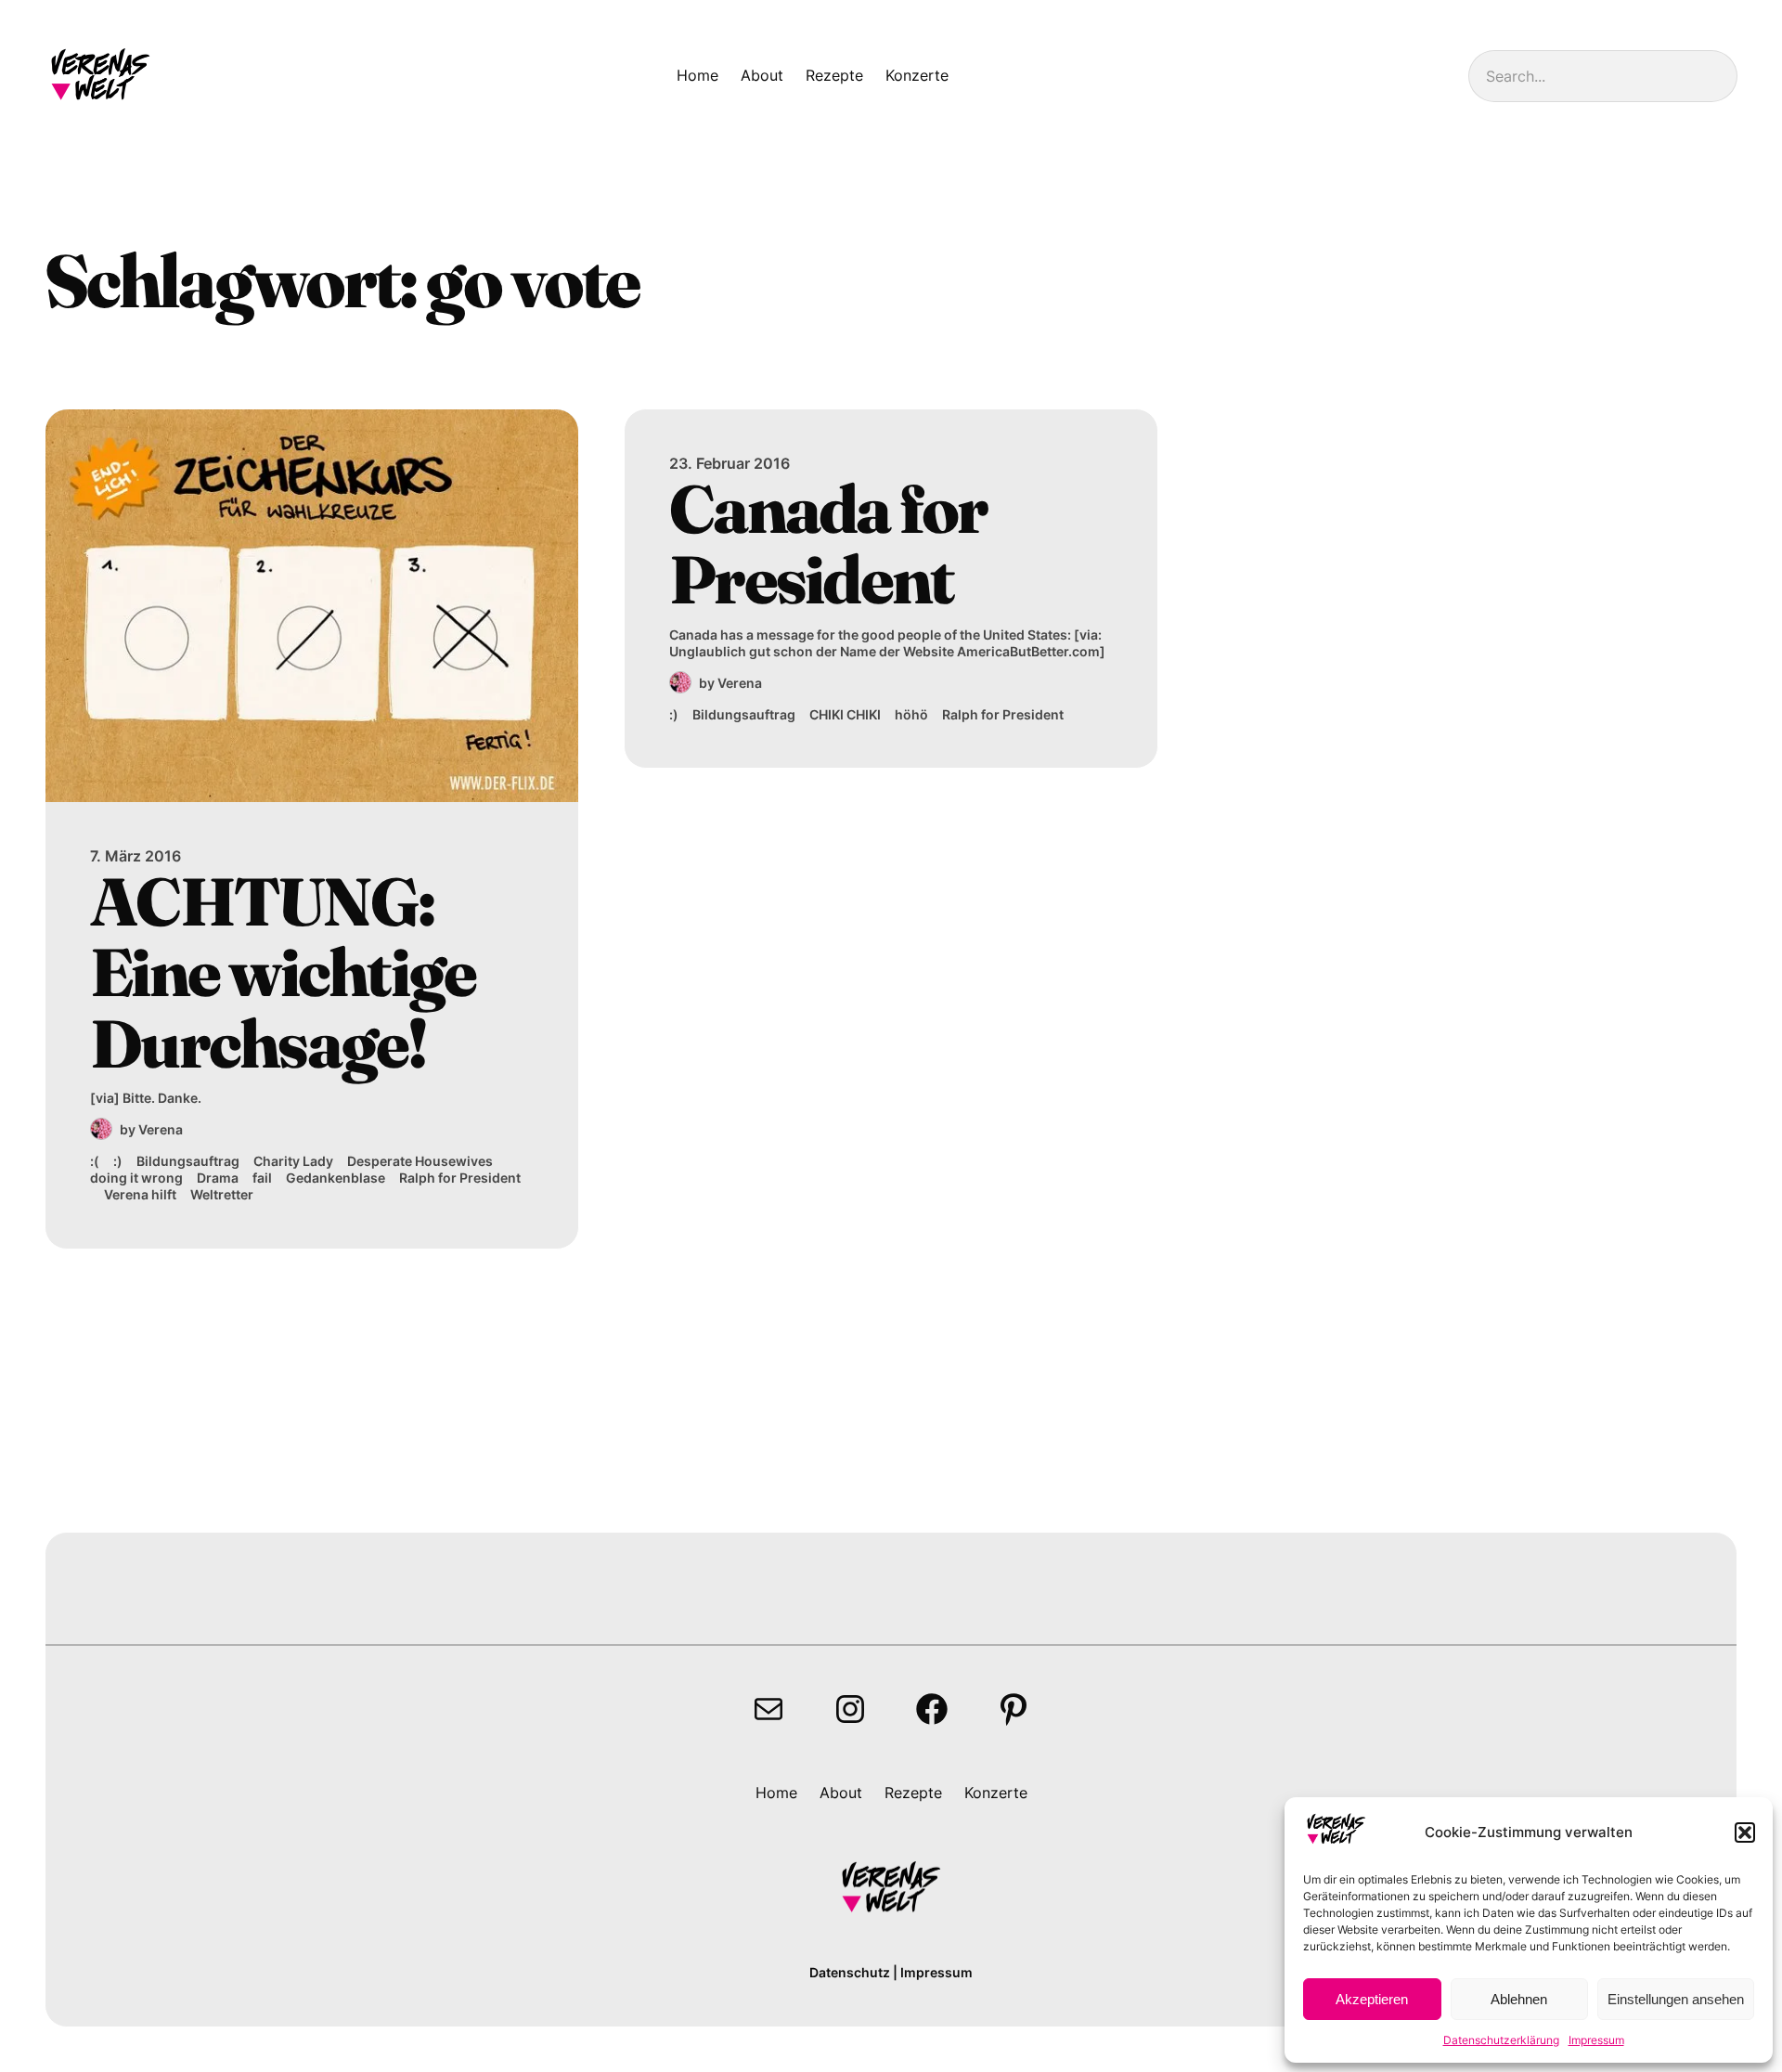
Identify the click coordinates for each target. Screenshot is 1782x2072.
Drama (218, 1178)
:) (118, 1161)
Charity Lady (293, 1161)
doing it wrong (136, 1178)
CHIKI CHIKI (845, 714)
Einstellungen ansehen (1676, 1999)
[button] (1745, 1832)
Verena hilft (140, 1194)
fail (262, 1178)
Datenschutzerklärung (1501, 2040)
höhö (911, 714)
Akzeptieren (1372, 1999)
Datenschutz (850, 1972)
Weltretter (222, 1194)
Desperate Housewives (420, 1161)
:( (95, 1161)
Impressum (1596, 2040)
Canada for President (828, 544)
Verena (161, 1129)
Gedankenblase (336, 1178)
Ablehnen (1519, 1999)
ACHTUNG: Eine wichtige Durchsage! (283, 972)
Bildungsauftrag (188, 1161)
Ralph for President (460, 1178)
